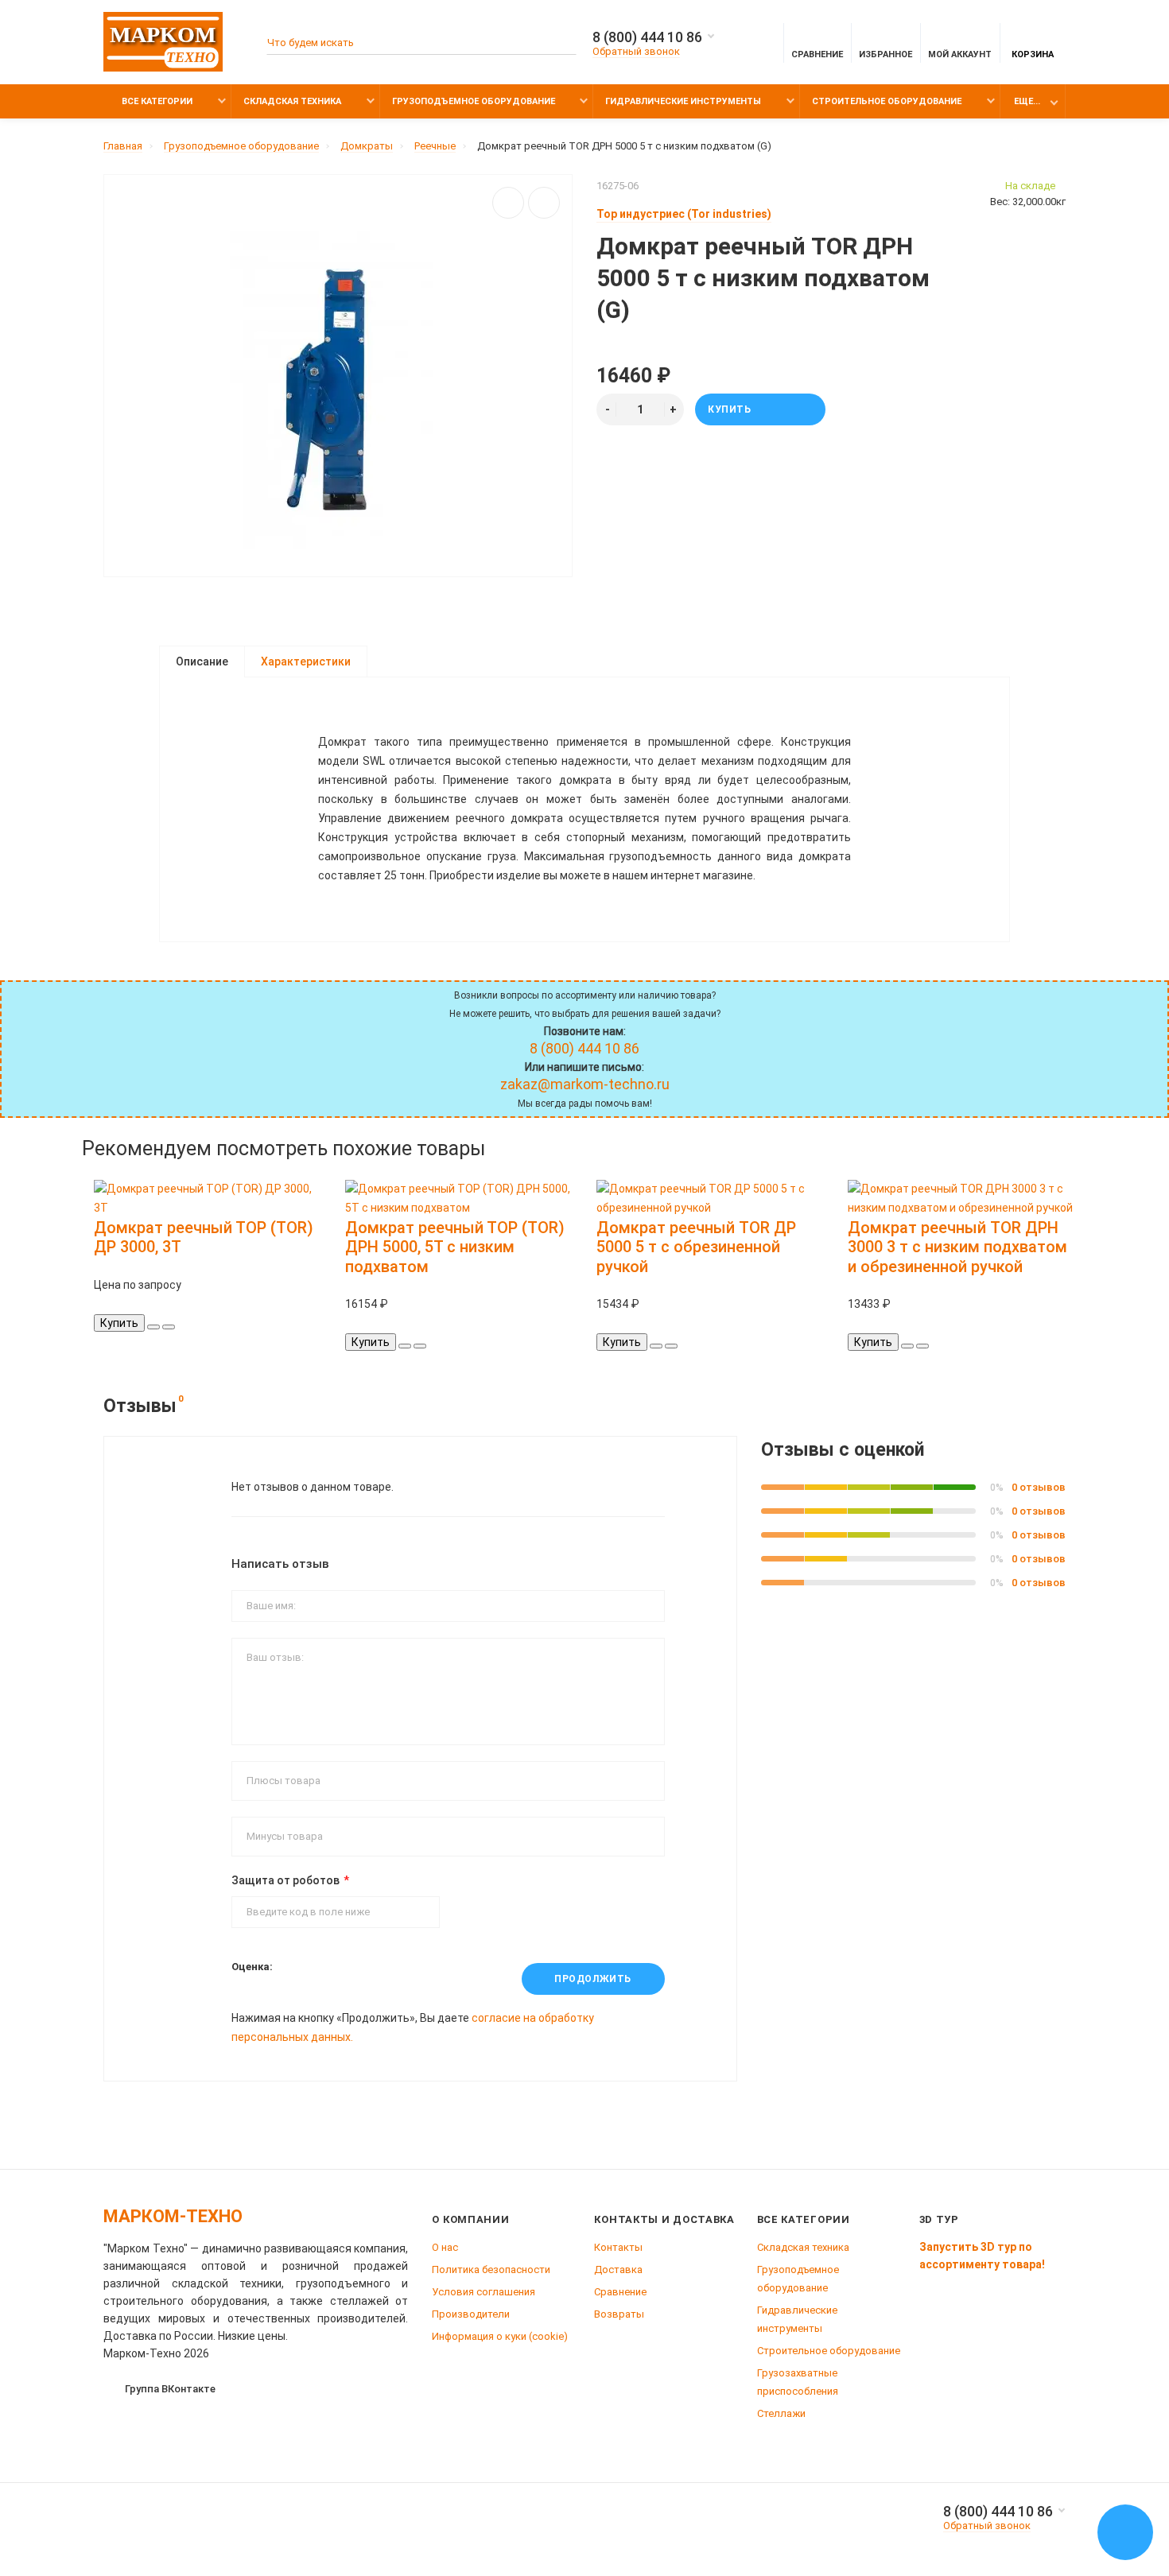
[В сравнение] (544, 203)
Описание (202, 661)
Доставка (618, 2270)
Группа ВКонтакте (170, 2389)
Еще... (1027, 101)
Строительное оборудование (887, 101)
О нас (445, 2247)
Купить (730, 409)
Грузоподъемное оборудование (474, 101)
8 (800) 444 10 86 (647, 37)
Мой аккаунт (960, 54)
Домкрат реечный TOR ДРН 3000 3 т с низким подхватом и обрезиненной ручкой (957, 1247)
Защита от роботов (285, 1880)
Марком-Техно (173, 2216)
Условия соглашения (484, 2292)
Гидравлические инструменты (683, 101)
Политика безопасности (491, 2270)
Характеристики (306, 661)
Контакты (618, 2247)
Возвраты (619, 2314)
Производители (471, 2314)
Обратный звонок (636, 51)
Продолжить (593, 1979)
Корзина (1033, 54)
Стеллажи (781, 2413)
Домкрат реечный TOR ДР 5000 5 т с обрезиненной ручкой (696, 1247)
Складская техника (292, 101)
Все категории (156, 101)
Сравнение (620, 2292)
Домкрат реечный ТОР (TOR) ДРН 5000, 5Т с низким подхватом (455, 1247)
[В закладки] (508, 203)
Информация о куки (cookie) (500, 2336)
